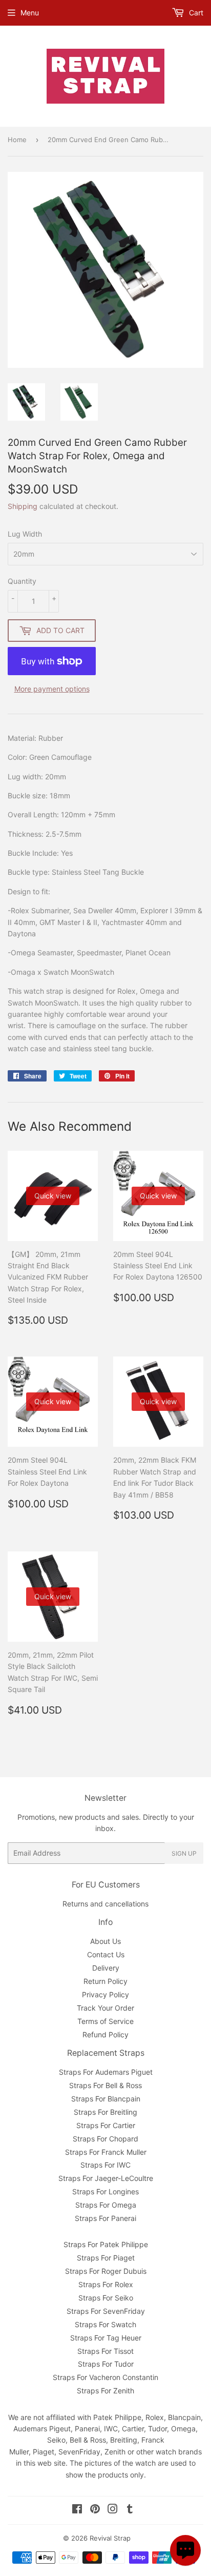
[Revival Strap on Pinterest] (95, 2510)
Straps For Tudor (106, 2364)
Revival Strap (110, 2538)
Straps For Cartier (106, 2125)
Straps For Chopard (105, 2139)
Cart (195, 13)
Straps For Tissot (105, 2351)
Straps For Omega (106, 2205)
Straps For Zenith (105, 2391)
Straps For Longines (105, 2191)
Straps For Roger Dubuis (106, 2271)
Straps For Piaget (106, 2258)
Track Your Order (105, 2008)
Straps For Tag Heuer (106, 2338)
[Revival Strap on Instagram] (113, 2510)
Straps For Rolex (106, 2284)
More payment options (52, 689)
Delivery (106, 1968)
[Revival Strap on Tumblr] (130, 2510)
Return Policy (105, 1981)
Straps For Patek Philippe (106, 2244)
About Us (105, 1941)
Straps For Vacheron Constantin (105, 2377)
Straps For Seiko (106, 2298)
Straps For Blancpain (106, 2099)
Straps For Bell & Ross (105, 2085)
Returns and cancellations (105, 1904)
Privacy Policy (105, 1994)
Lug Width (25, 534)
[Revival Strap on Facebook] (77, 2510)
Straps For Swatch (105, 2324)
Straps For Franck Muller (106, 2152)
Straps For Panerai (105, 2218)
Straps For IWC (105, 2165)
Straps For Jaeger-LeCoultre (106, 2178)
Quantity (22, 581)
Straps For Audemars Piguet (106, 2072)
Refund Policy (105, 2034)
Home (17, 140)
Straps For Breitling (105, 2112)
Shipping (23, 506)
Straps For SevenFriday (106, 2311)
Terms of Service (105, 2021)
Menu (30, 13)
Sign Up (184, 1853)
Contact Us (106, 1954)
